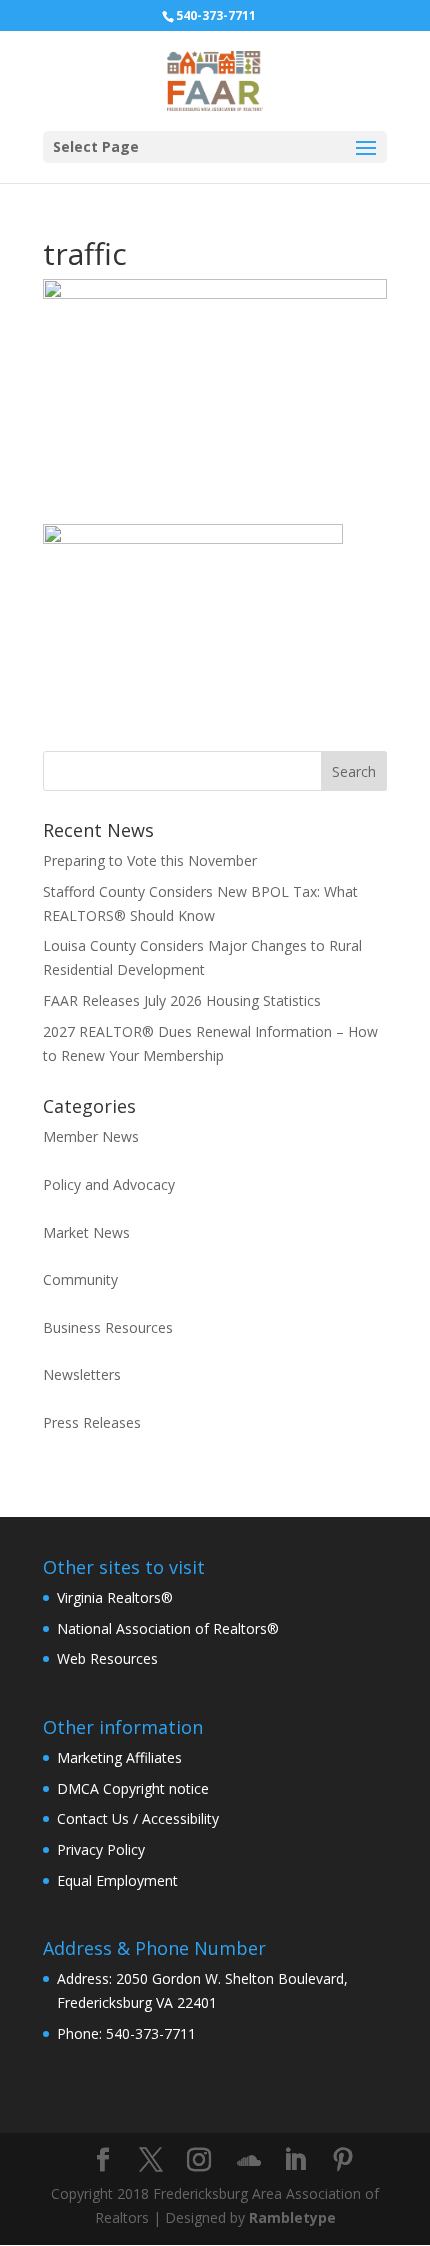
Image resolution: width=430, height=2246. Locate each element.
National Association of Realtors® (168, 1628)
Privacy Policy (101, 1849)
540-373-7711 (216, 15)
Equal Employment (117, 1880)
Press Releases (92, 1422)
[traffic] (193, 711)
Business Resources (108, 1327)
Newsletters (82, 1374)
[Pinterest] (343, 2160)
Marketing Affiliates (119, 1757)
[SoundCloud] (249, 2161)
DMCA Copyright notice (133, 1788)
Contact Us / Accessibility (138, 1818)
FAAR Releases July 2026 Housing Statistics (182, 1000)
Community (80, 1279)
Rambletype (292, 2217)
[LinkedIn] (295, 2160)
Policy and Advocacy (109, 1184)
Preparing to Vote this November (150, 860)
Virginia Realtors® (115, 1597)
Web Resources (107, 1658)
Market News (86, 1232)
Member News (91, 1136)
